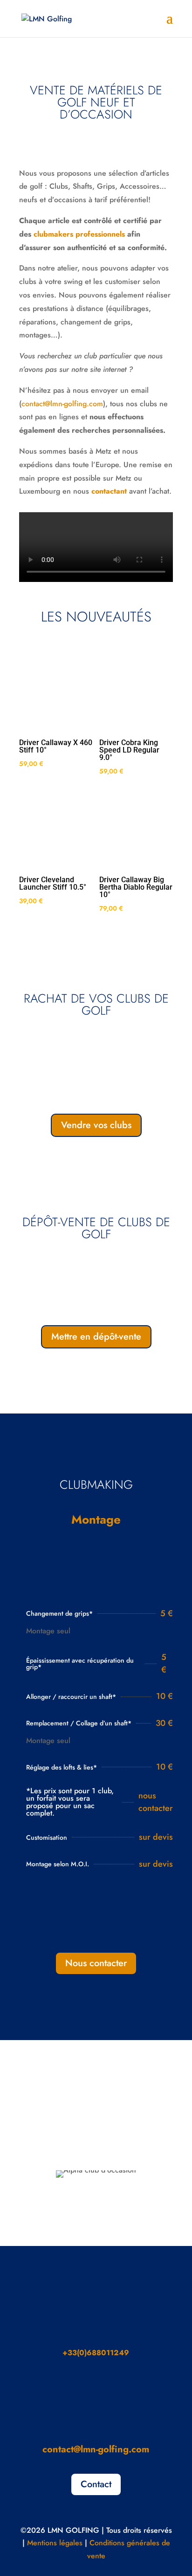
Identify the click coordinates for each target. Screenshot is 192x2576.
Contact (96, 2484)
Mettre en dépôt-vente (96, 1337)
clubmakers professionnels (79, 234)
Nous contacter (96, 1963)
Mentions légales (55, 2543)
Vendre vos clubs (96, 1125)
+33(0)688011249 (96, 2353)
